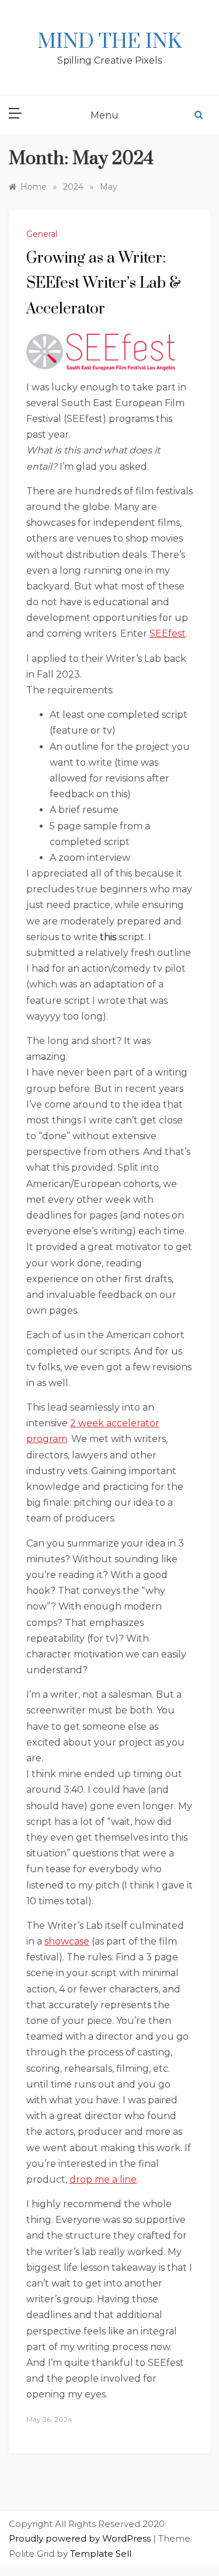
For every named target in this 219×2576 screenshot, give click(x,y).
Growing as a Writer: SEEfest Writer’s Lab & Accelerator (104, 283)
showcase (67, 1941)
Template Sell (101, 2554)
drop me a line (103, 2179)
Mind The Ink (109, 42)
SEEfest (168, 633)
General (42, 234)
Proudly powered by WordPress (81, 2538)
